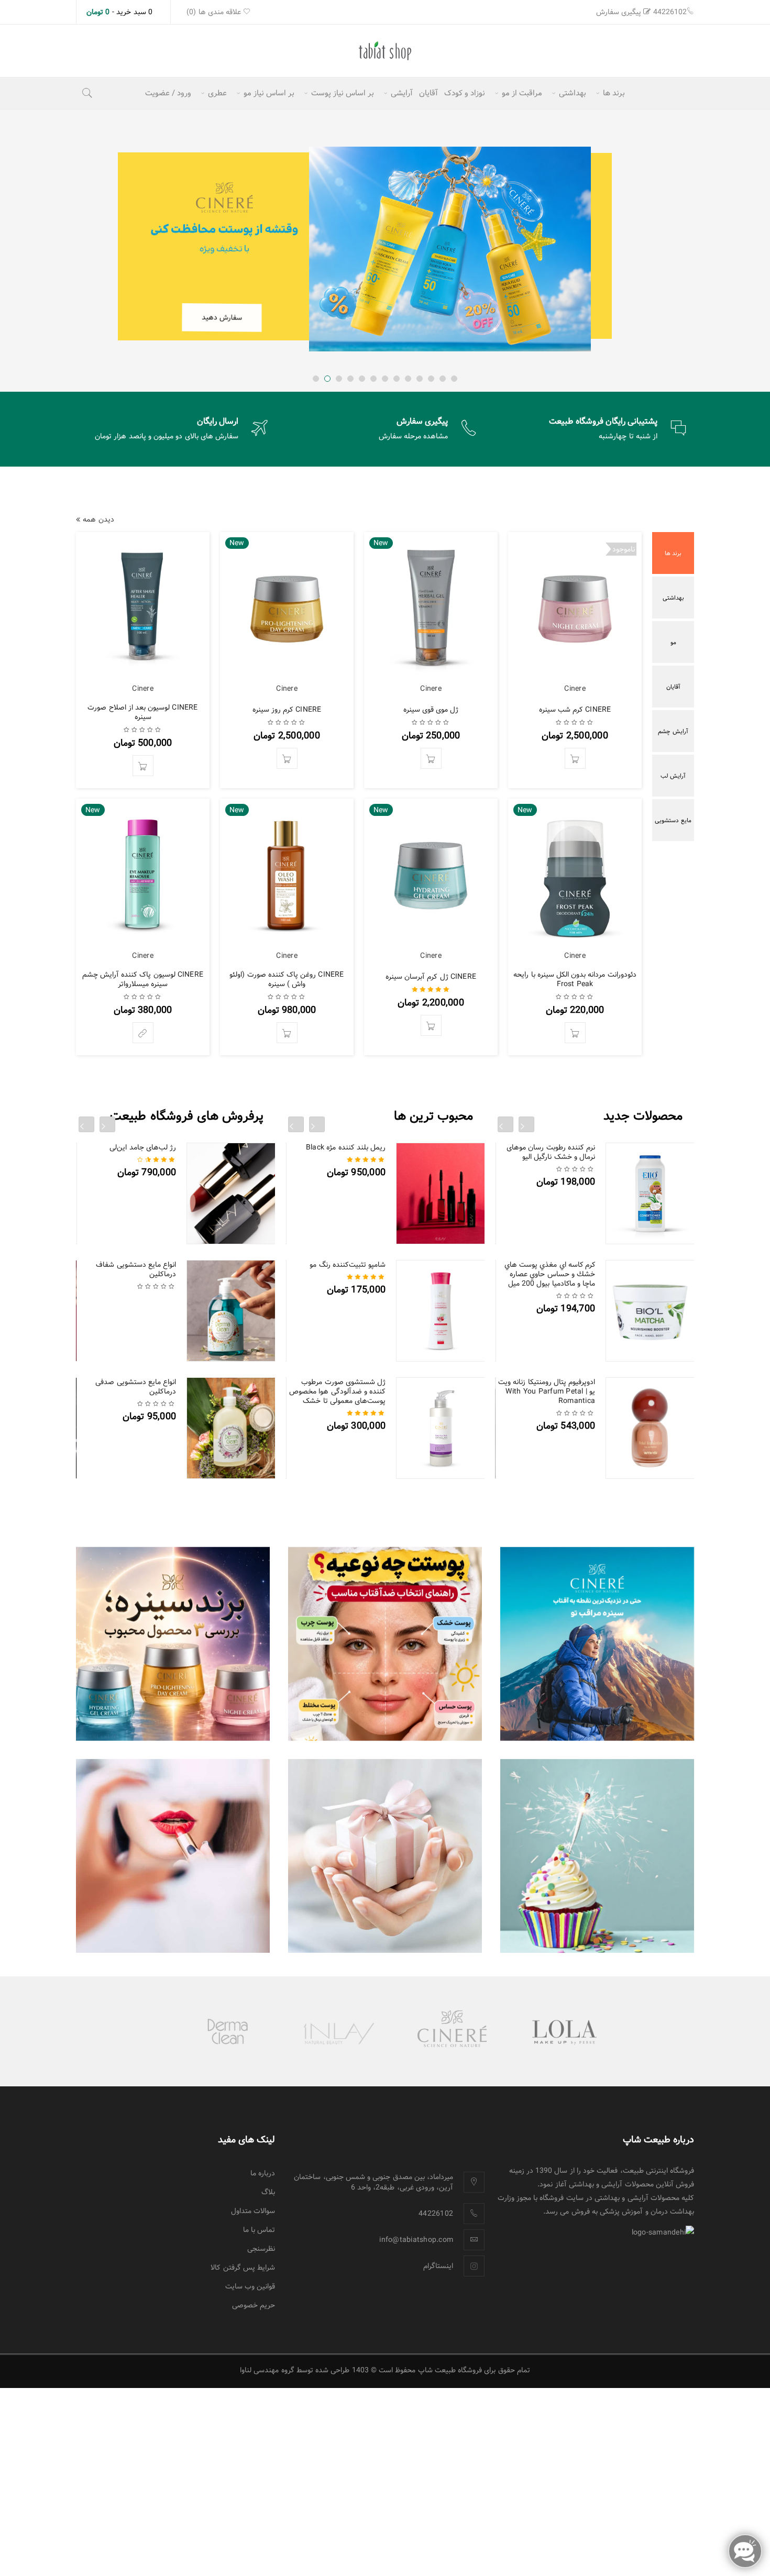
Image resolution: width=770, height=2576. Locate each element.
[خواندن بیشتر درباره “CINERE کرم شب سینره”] (575, 758)
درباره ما (263, 2173)
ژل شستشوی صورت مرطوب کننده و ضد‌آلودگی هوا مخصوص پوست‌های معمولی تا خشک (337, 1391)
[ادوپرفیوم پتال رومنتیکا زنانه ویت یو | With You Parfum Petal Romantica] (650, 1428)
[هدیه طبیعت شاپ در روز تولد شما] (597, 1856)
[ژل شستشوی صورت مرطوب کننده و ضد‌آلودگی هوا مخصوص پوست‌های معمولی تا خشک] (441, 1428)
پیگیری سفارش (619, 12)
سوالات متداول (253, 2211)
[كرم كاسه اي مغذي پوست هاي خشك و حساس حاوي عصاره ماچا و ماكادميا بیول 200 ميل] (650, 1311)
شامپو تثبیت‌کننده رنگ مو (348, 1265)
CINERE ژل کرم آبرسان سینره (431, 977)
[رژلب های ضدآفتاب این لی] (173, 1856)
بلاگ (268, 2192)
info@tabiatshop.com (416, 2240)
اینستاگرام (438, 2266)
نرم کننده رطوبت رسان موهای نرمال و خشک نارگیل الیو (551, 1152)
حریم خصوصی (254, 2305)
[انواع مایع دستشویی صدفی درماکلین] (231, 1428)
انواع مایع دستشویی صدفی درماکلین (136, 1387)
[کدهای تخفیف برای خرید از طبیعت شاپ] (385, 1856)
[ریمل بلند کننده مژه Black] (441, 1193)
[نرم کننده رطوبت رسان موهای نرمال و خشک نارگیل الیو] (650, 1193)
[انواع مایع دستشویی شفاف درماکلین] (231, 1311)
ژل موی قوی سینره (431, 710)
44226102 (670, 12)
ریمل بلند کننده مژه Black (346, 1147)
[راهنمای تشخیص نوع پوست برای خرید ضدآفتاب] (385, 1644)
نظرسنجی (261, 2249)
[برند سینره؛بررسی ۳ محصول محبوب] (173, 1644)
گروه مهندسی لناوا (267, 2370)
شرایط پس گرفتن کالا (243, 2268)
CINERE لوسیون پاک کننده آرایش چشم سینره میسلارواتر (143, 979)
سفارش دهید (234, 316)
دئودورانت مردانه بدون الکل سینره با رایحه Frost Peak (575, 979)
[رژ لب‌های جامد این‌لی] (231, 1193)
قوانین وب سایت (250, 2286)
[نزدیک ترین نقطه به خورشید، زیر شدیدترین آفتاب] (597, 1644)
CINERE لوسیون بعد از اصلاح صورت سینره (142, 712)
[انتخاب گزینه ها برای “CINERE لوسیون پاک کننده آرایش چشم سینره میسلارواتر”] (143, 1033)
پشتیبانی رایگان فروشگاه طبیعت (603, 421)
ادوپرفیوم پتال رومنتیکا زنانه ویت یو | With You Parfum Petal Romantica (547, 1391)
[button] (431, 758)
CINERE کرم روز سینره (287, 710)
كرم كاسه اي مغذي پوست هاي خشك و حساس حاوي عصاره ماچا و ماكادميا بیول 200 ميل (550, 1274)
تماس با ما (259, 2230)
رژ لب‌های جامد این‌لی (143, 1147)
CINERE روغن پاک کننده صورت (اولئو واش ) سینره (287, 979)
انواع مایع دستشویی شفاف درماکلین (136, 1269)
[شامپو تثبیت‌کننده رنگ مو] (441, 1311)
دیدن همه (98, 519)
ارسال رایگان (218, 421)
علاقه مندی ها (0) (215, 12)
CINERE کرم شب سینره (575, 710)
